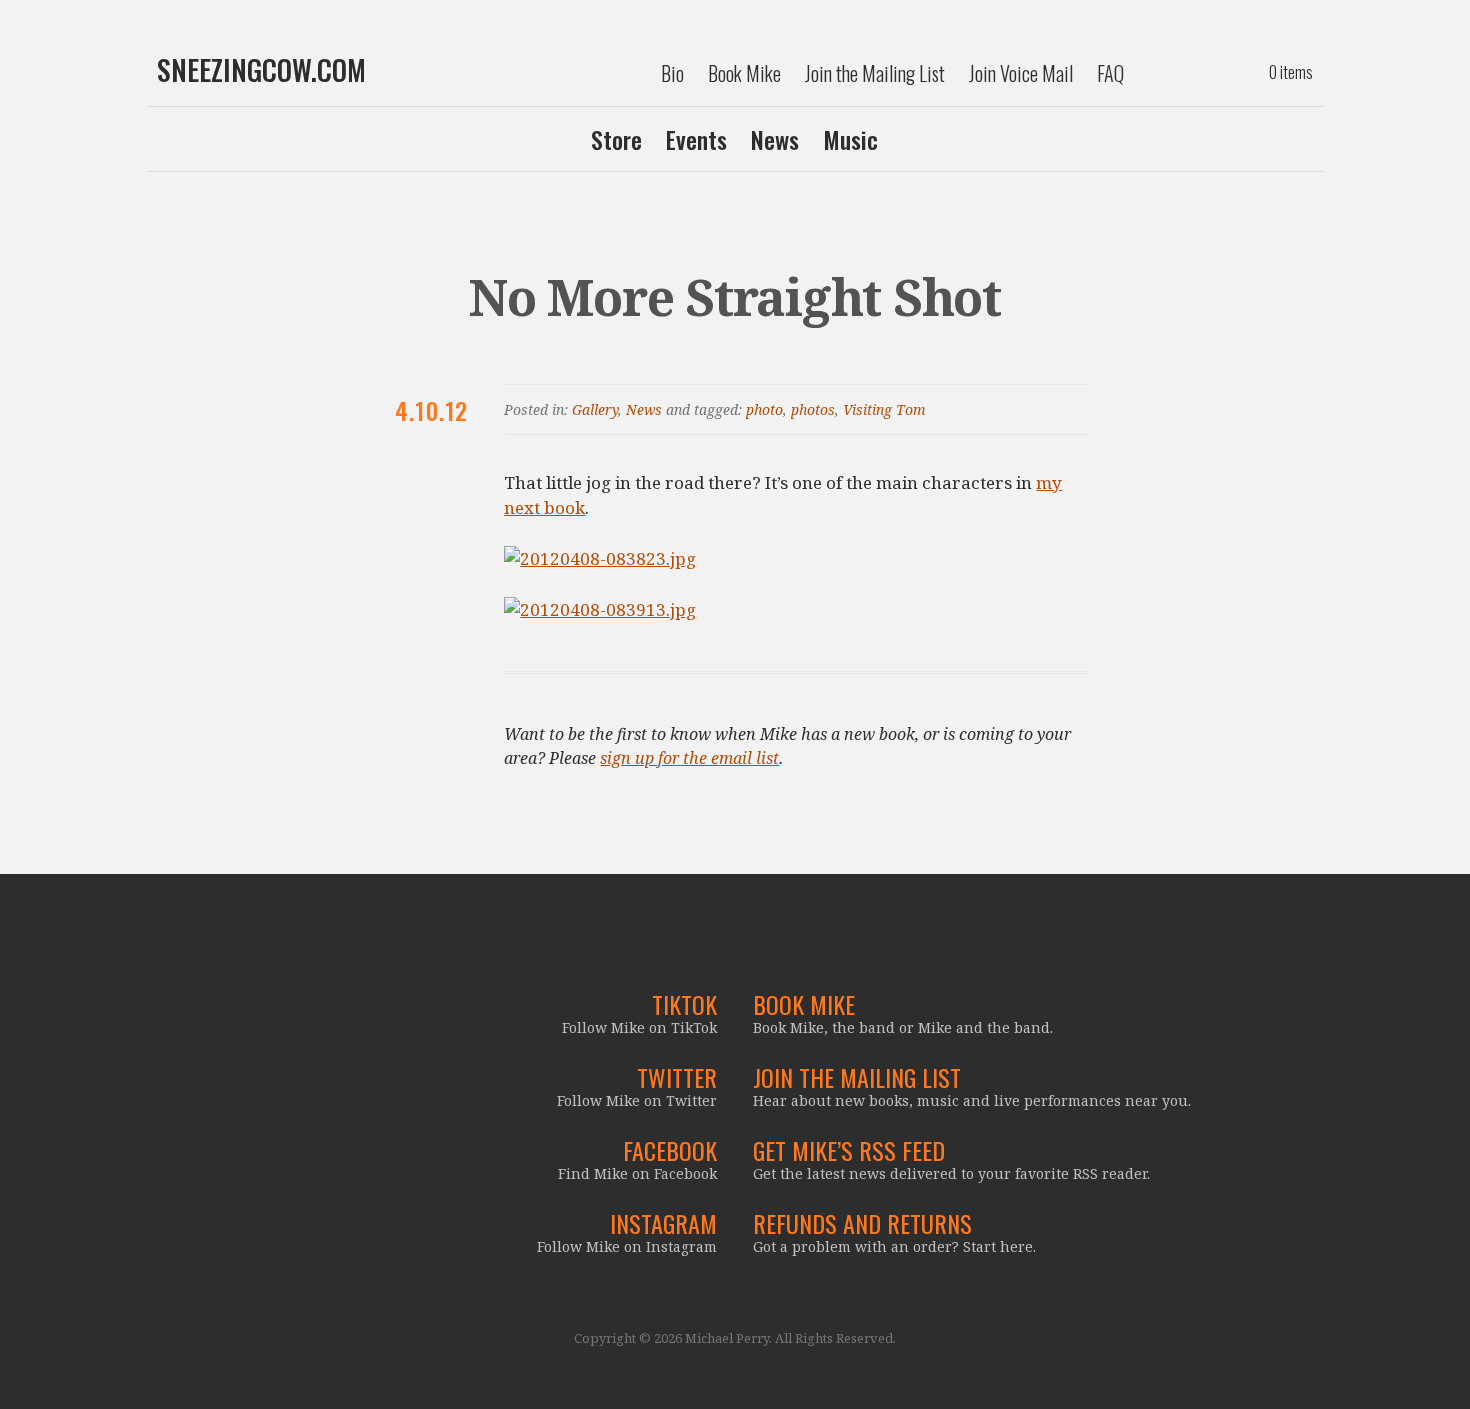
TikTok (684, 1004)
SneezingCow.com (261, 70)
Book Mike (744, 73)
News (775, 139)
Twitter (677, 1077)
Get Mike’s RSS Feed (849, 1150)
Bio (672, 73)
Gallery (595, 409)
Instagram (663, 1223)
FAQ (1110, 73)
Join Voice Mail (1021, 73)
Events (696, 139)
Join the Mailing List (875, 73)
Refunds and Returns (862, 1223)
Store (616, 139)
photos (813, 409)
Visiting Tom (884, 409)
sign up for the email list (689, 758)
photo (764, 409)
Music (850, 139)
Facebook (670, 1150)
